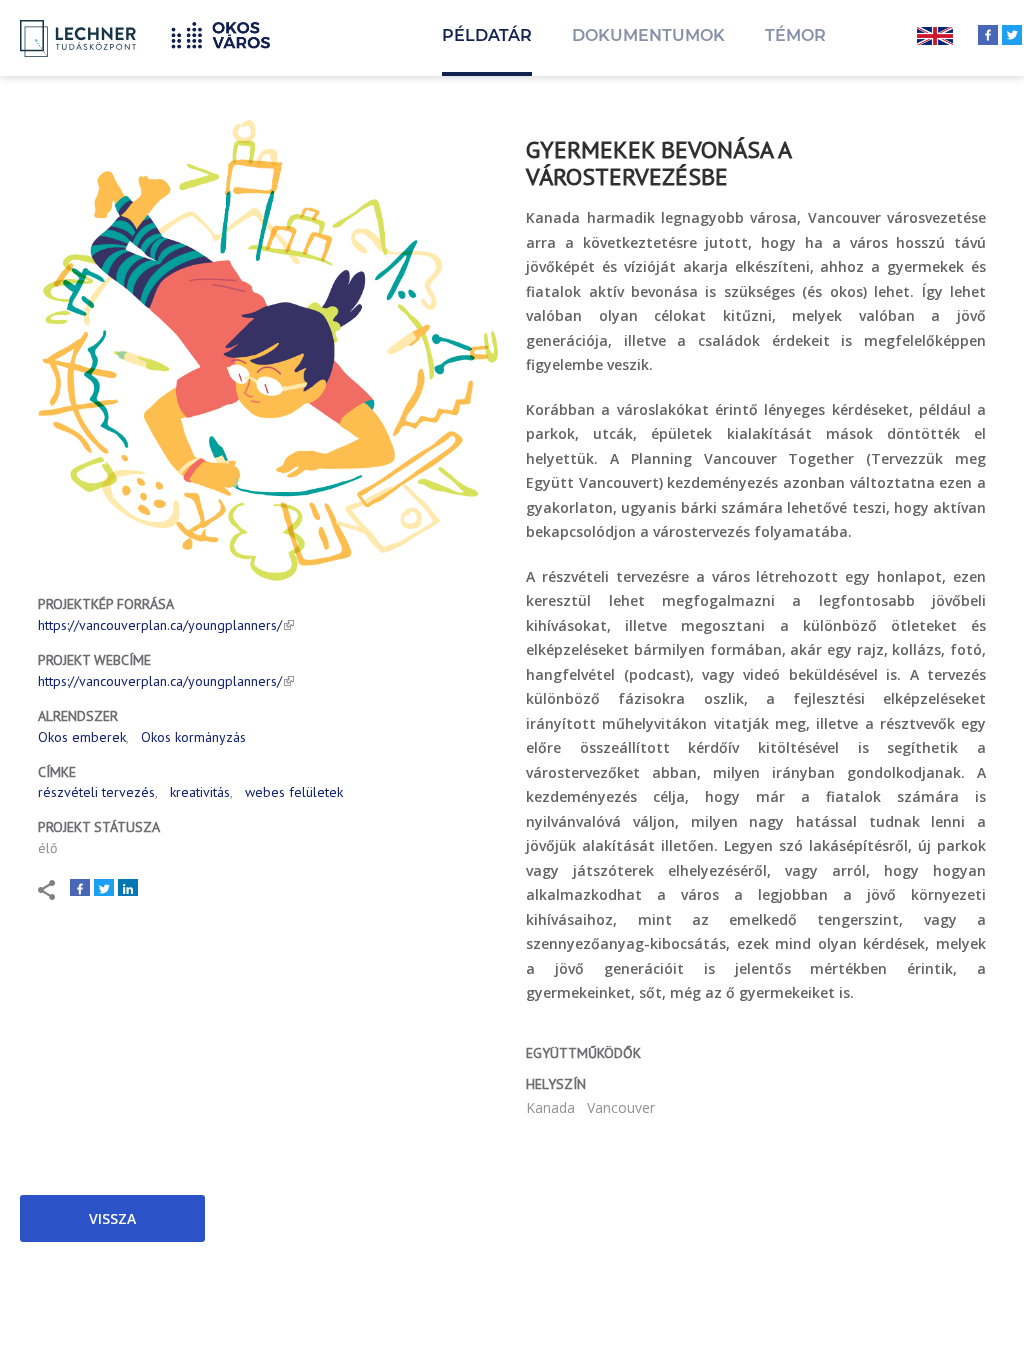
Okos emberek (82, 737)
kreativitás (200, 792)
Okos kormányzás (193, 737)
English (935, 38)
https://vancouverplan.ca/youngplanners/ (160, 625)
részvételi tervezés (96, 792)
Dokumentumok (648, 35)
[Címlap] (228, 32)
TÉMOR (795, 35)
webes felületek (294, 792)
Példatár (487, 35)
